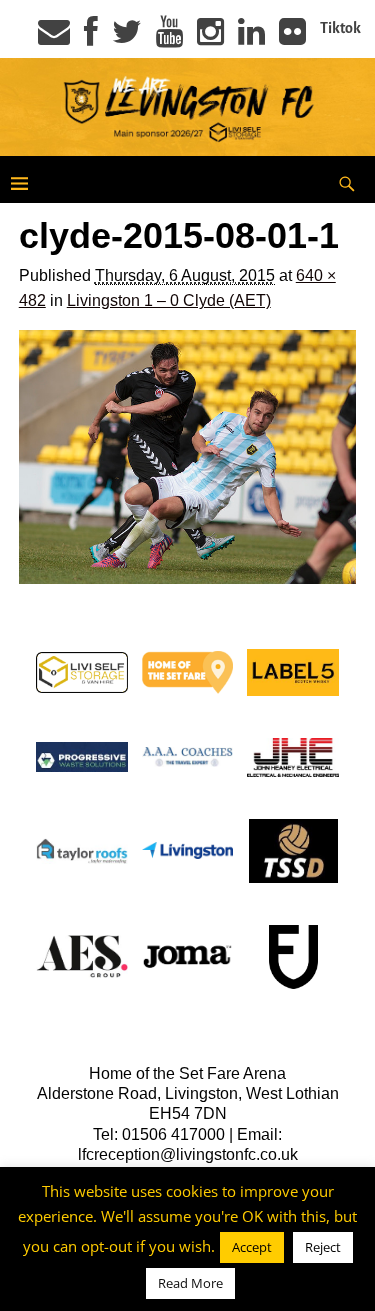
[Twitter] (127, 38)
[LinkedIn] (251, 38)
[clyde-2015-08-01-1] (188, 457)
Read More (190, 1283)
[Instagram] (210, 38)
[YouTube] (169, 38)
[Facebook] (91, 38)
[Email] (54, 38)
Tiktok (340, 28)
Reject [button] (323, 1247)
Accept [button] (252, 1247)
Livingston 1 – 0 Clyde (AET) (169, 300)
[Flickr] (292, 38)
